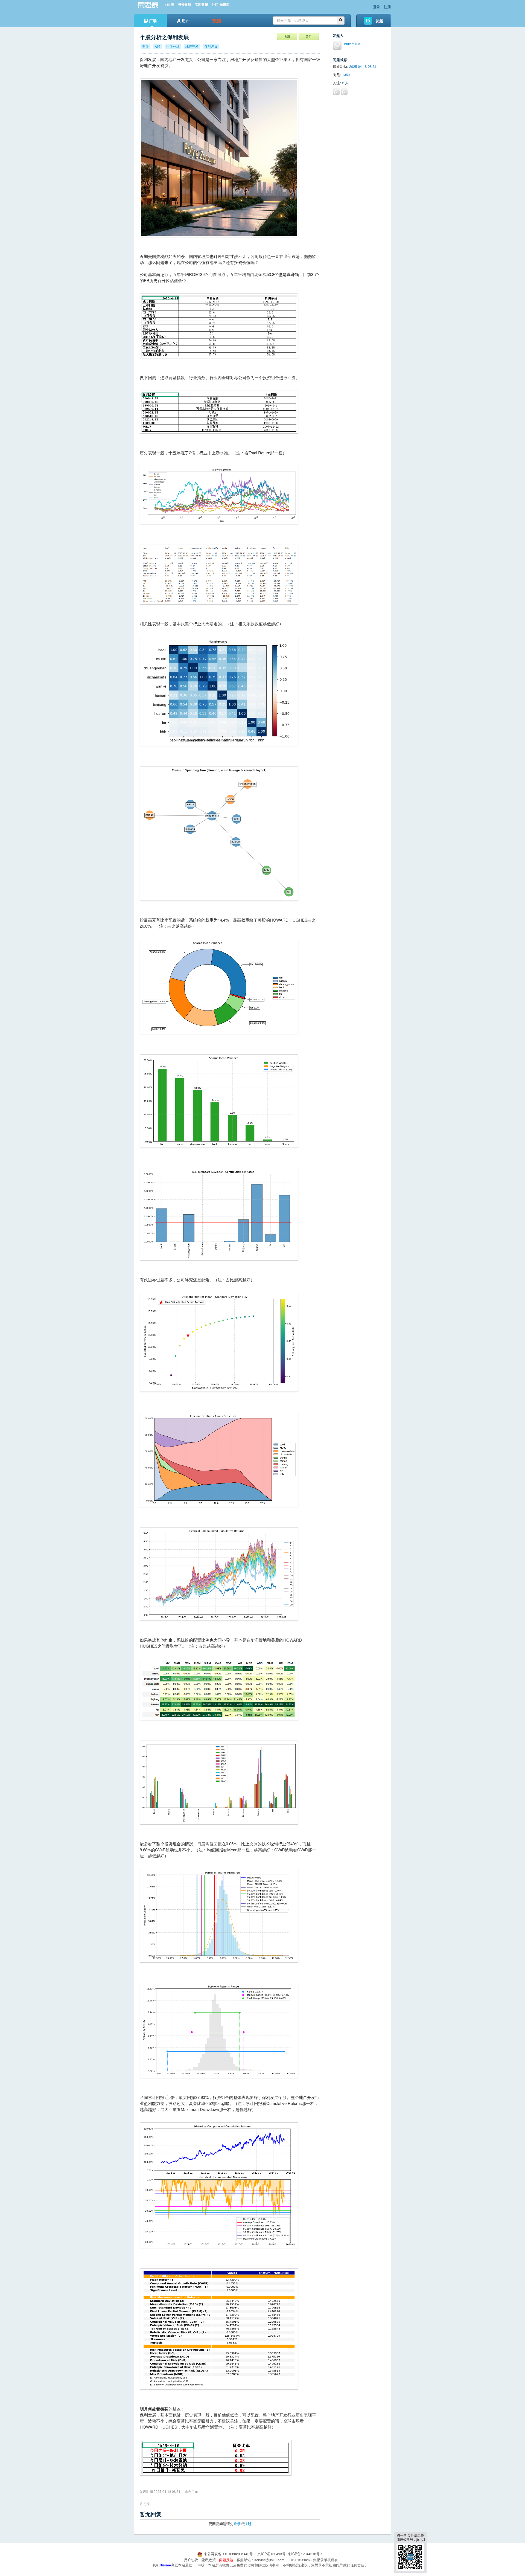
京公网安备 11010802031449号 (228, 2554)
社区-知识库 (221, 5)
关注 (309, 36)
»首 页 (170, 5)
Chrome (165, 2565)
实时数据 (202, 5)
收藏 (287, 36)
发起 (379, 21)
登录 (377, 7)
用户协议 (191, 2560)
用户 (186, 21)
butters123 (352, 44)
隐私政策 (209, 2560)
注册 (387, 7)
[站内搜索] (341, 21)
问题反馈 (226, 2560)
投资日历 (185, 5)
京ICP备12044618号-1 (305, 2554)
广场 (153, 21)
